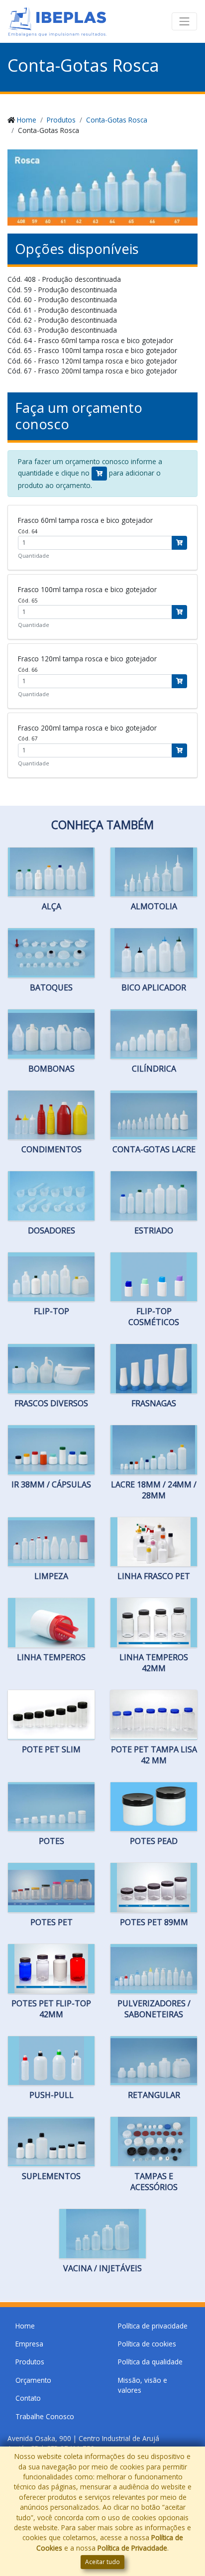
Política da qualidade (150, 2362)
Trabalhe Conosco (45, 2416)
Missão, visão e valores (143, 2385)
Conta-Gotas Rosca (117, 120)
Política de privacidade (153, 2326)
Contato (28, 2398)
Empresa (29, 2344)
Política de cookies (147, 2344)
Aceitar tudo (102, 2562)
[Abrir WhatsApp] (185, 2502)
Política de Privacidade (132, 2548)
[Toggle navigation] (185, 21)
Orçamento (33, 2380)
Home (27, 120)
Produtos (61, 120)
